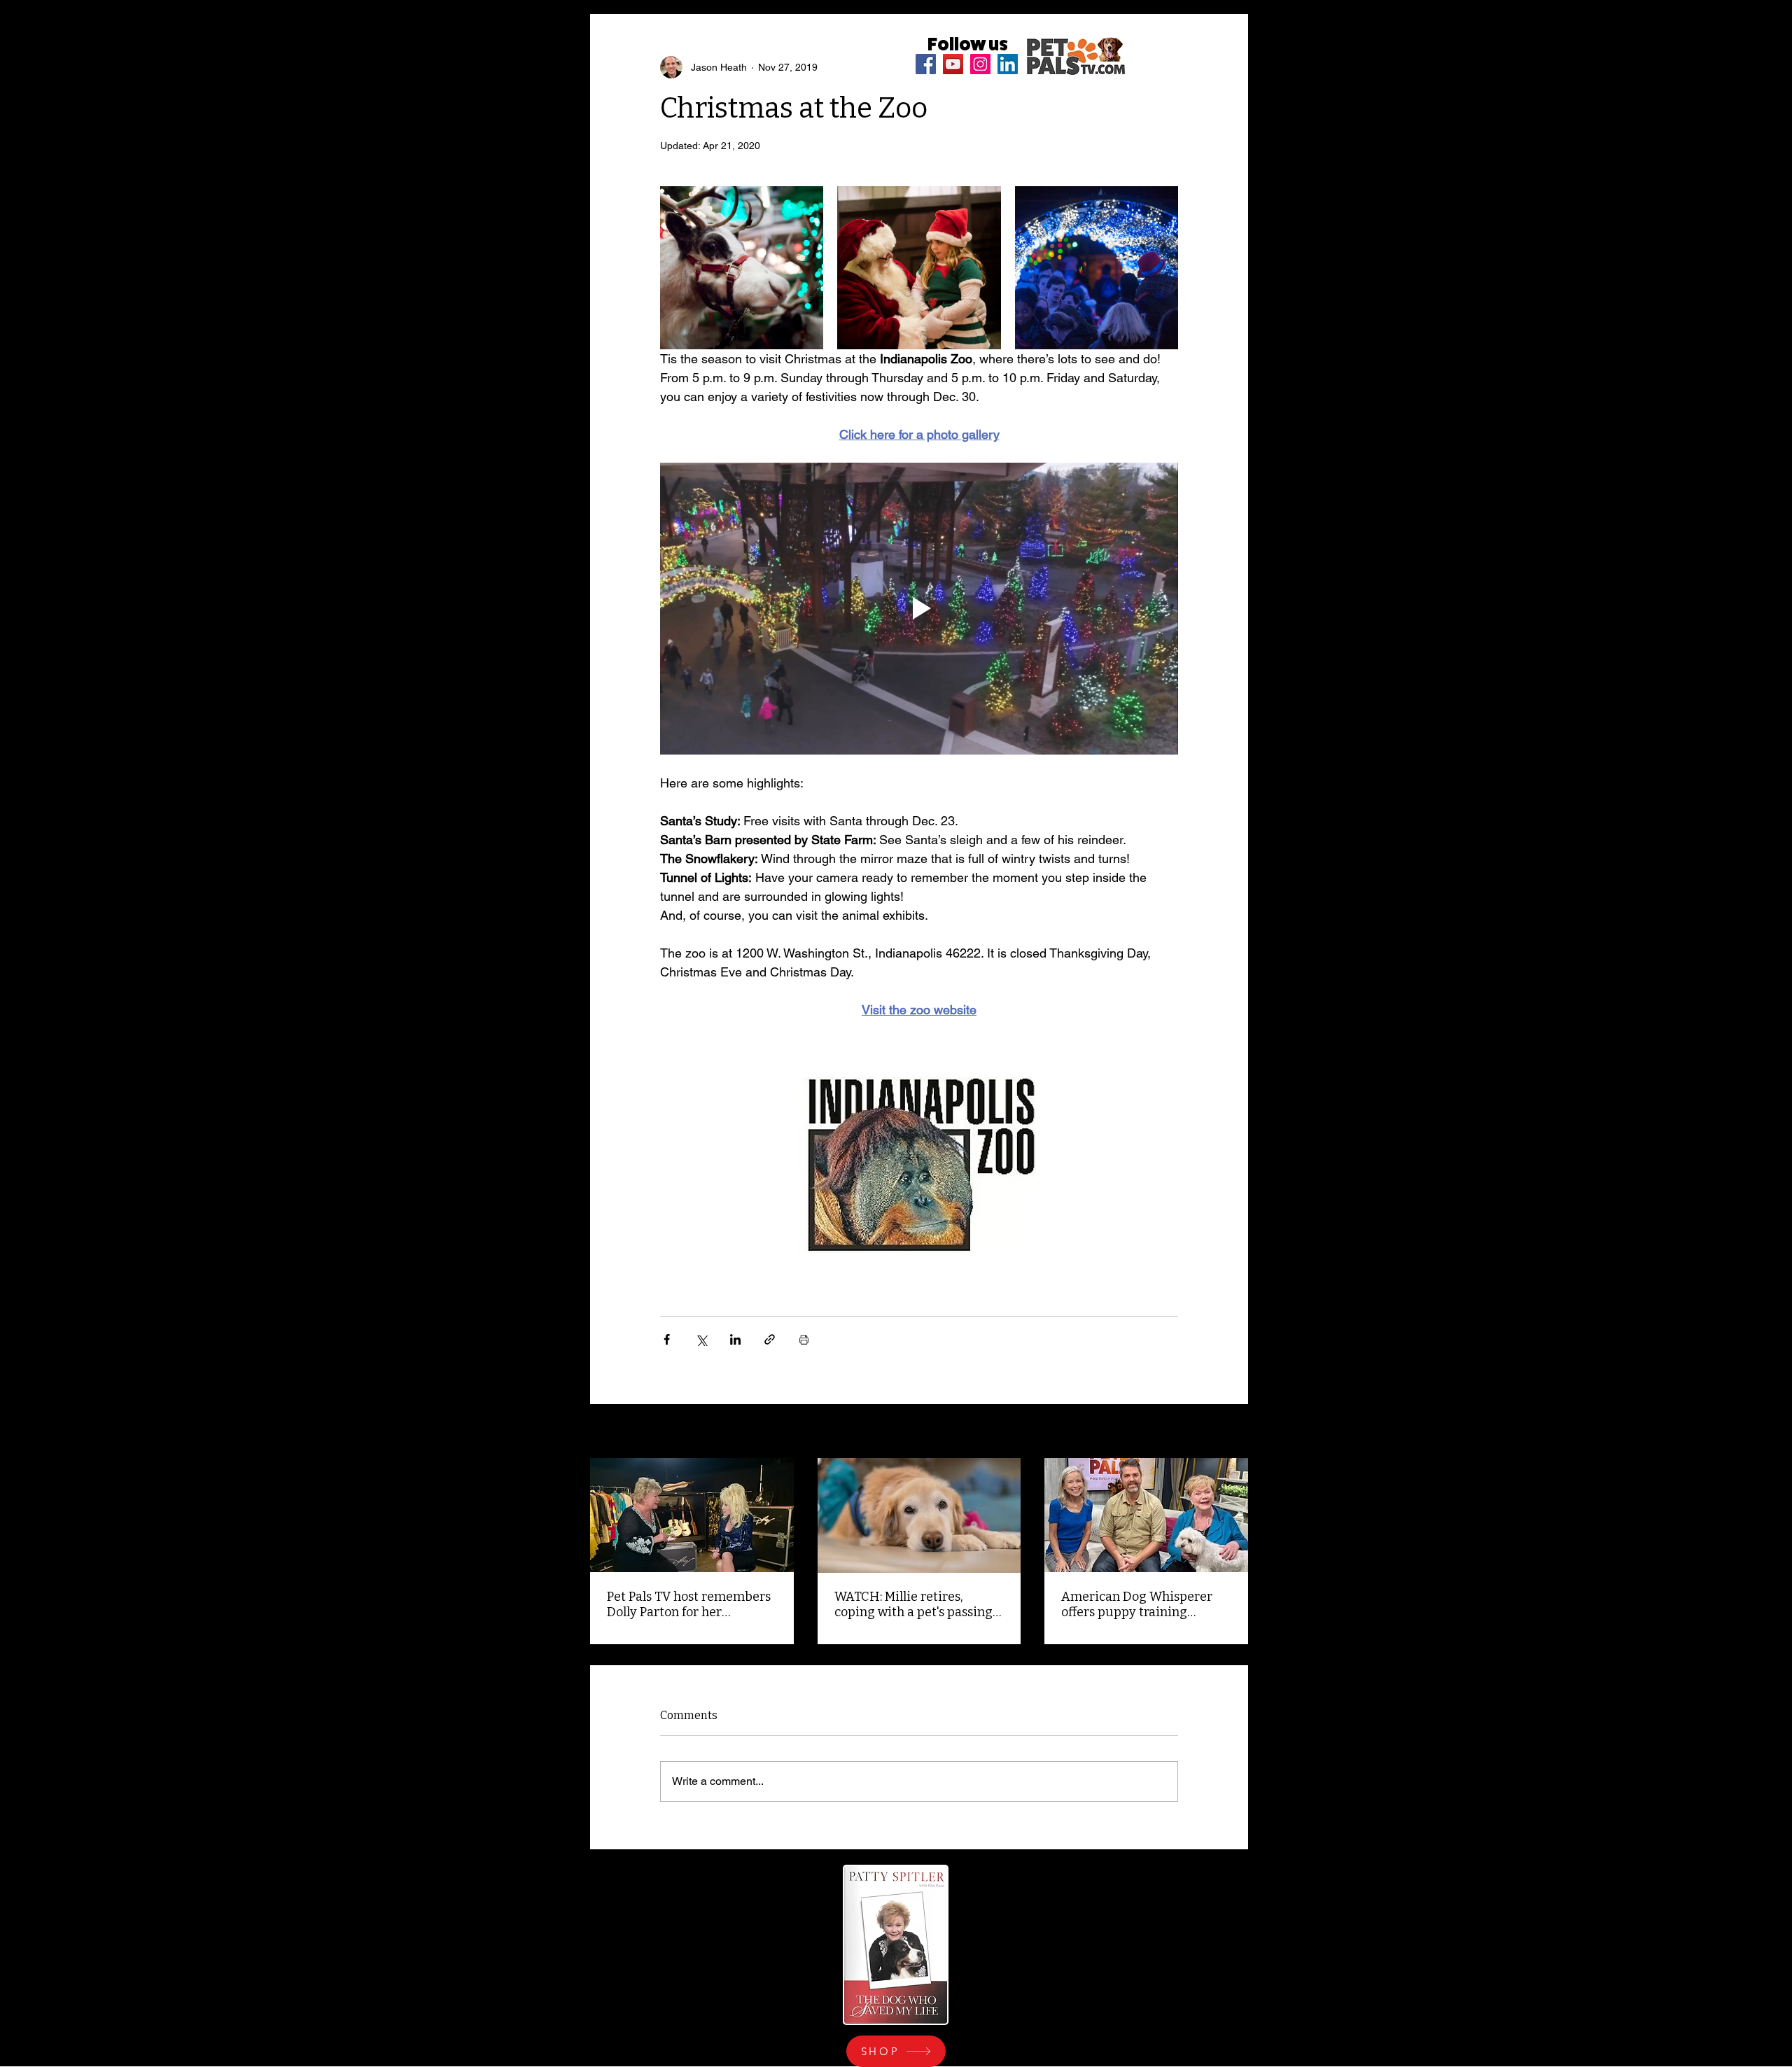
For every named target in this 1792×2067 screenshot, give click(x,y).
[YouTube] (953, 64)
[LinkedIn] (1008, 64)
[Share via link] (770, 1339)
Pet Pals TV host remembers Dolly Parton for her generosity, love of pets (689, 1604)
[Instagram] (980, 64)
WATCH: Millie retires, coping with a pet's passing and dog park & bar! (913, 1604)
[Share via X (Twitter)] (701, 1339)
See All (1233, 1432)
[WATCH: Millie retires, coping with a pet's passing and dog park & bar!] (919, 1515)
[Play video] (919, 608)
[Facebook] (926, 64)
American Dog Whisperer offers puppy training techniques (1137, 1604)
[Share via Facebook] (667, 1339)
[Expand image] (742, 268)
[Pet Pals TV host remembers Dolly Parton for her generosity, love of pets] (692, 1515)
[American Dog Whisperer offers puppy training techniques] (1146, 1515)
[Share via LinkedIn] (735, 1339)
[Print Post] (804, 1339)
